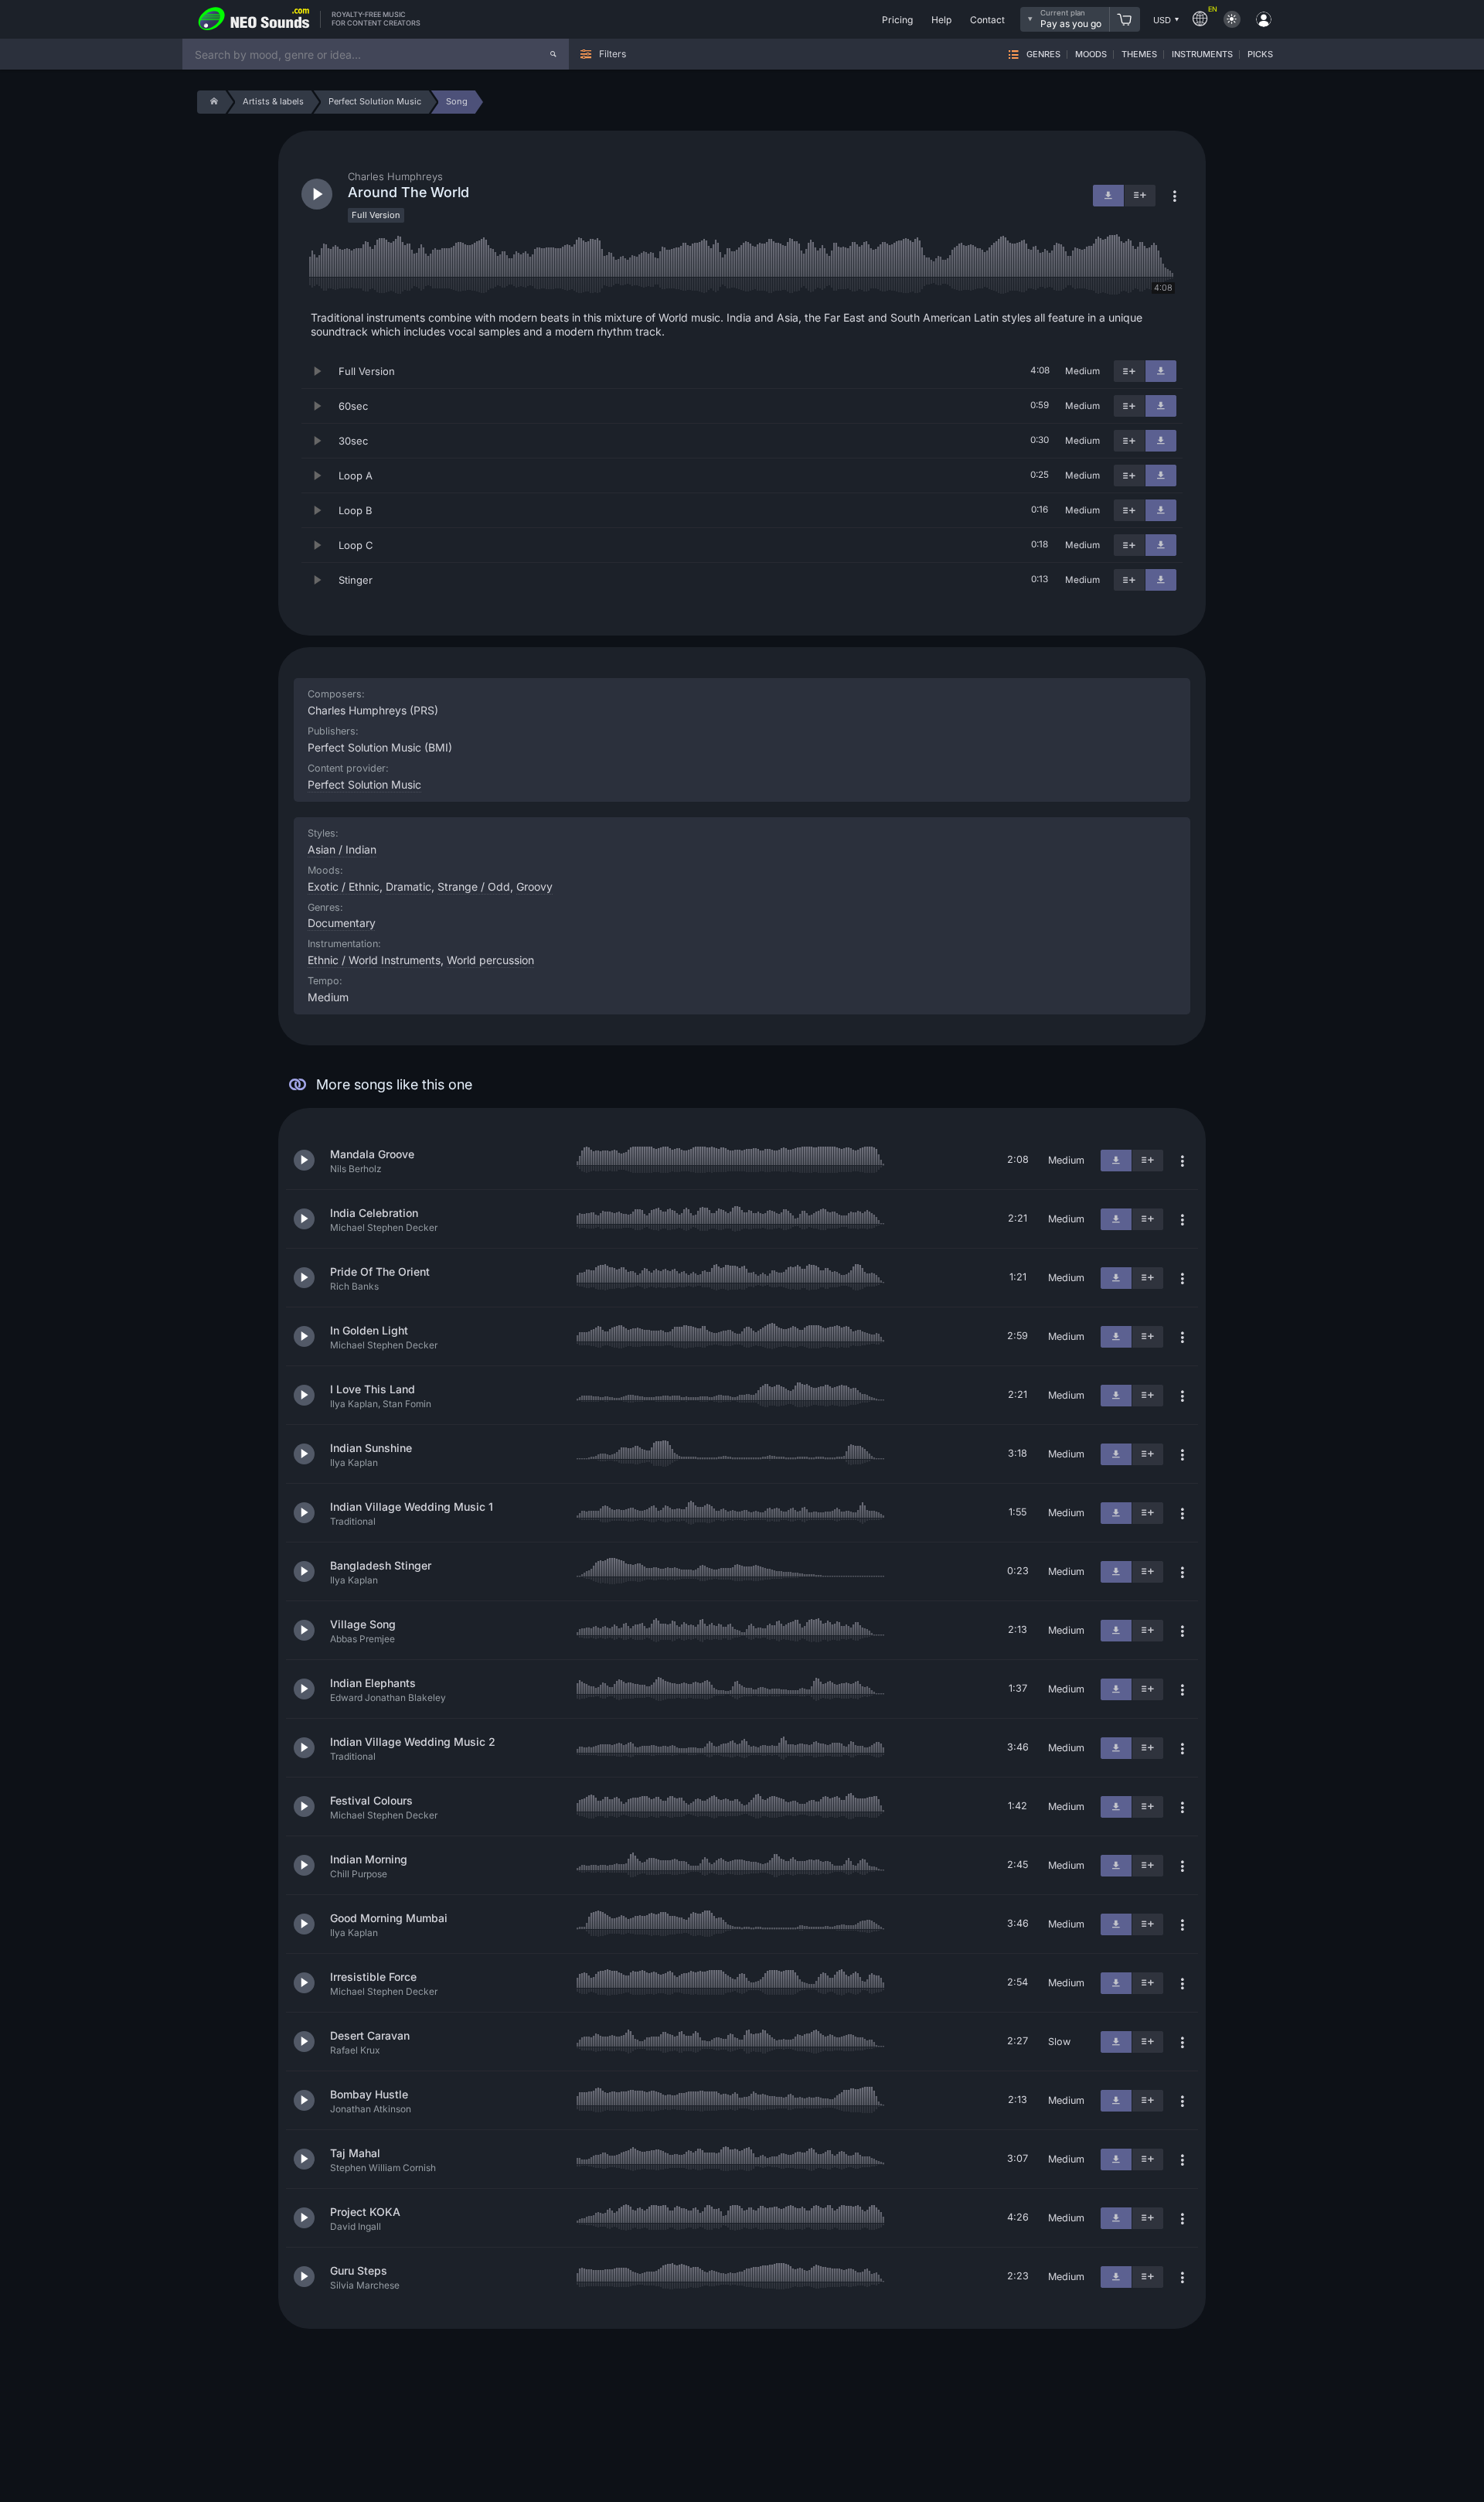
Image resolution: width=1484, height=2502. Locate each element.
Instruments (1202, 55)
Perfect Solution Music (364, 784)
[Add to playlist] (1129, 371)
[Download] (1161, 371)
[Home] (211, 102)
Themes (1139, 55)
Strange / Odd (474, 886)
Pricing (897, 20)
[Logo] (254, 19)
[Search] (553, 54)
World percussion (490, 960)
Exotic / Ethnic (344, 886)
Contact (987, 20)
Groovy (534, 886)
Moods (1091, 55)
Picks (1260, 55)
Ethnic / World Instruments (374, 960)
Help (941, 20)
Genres (1043, 55)
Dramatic (408, 886)
